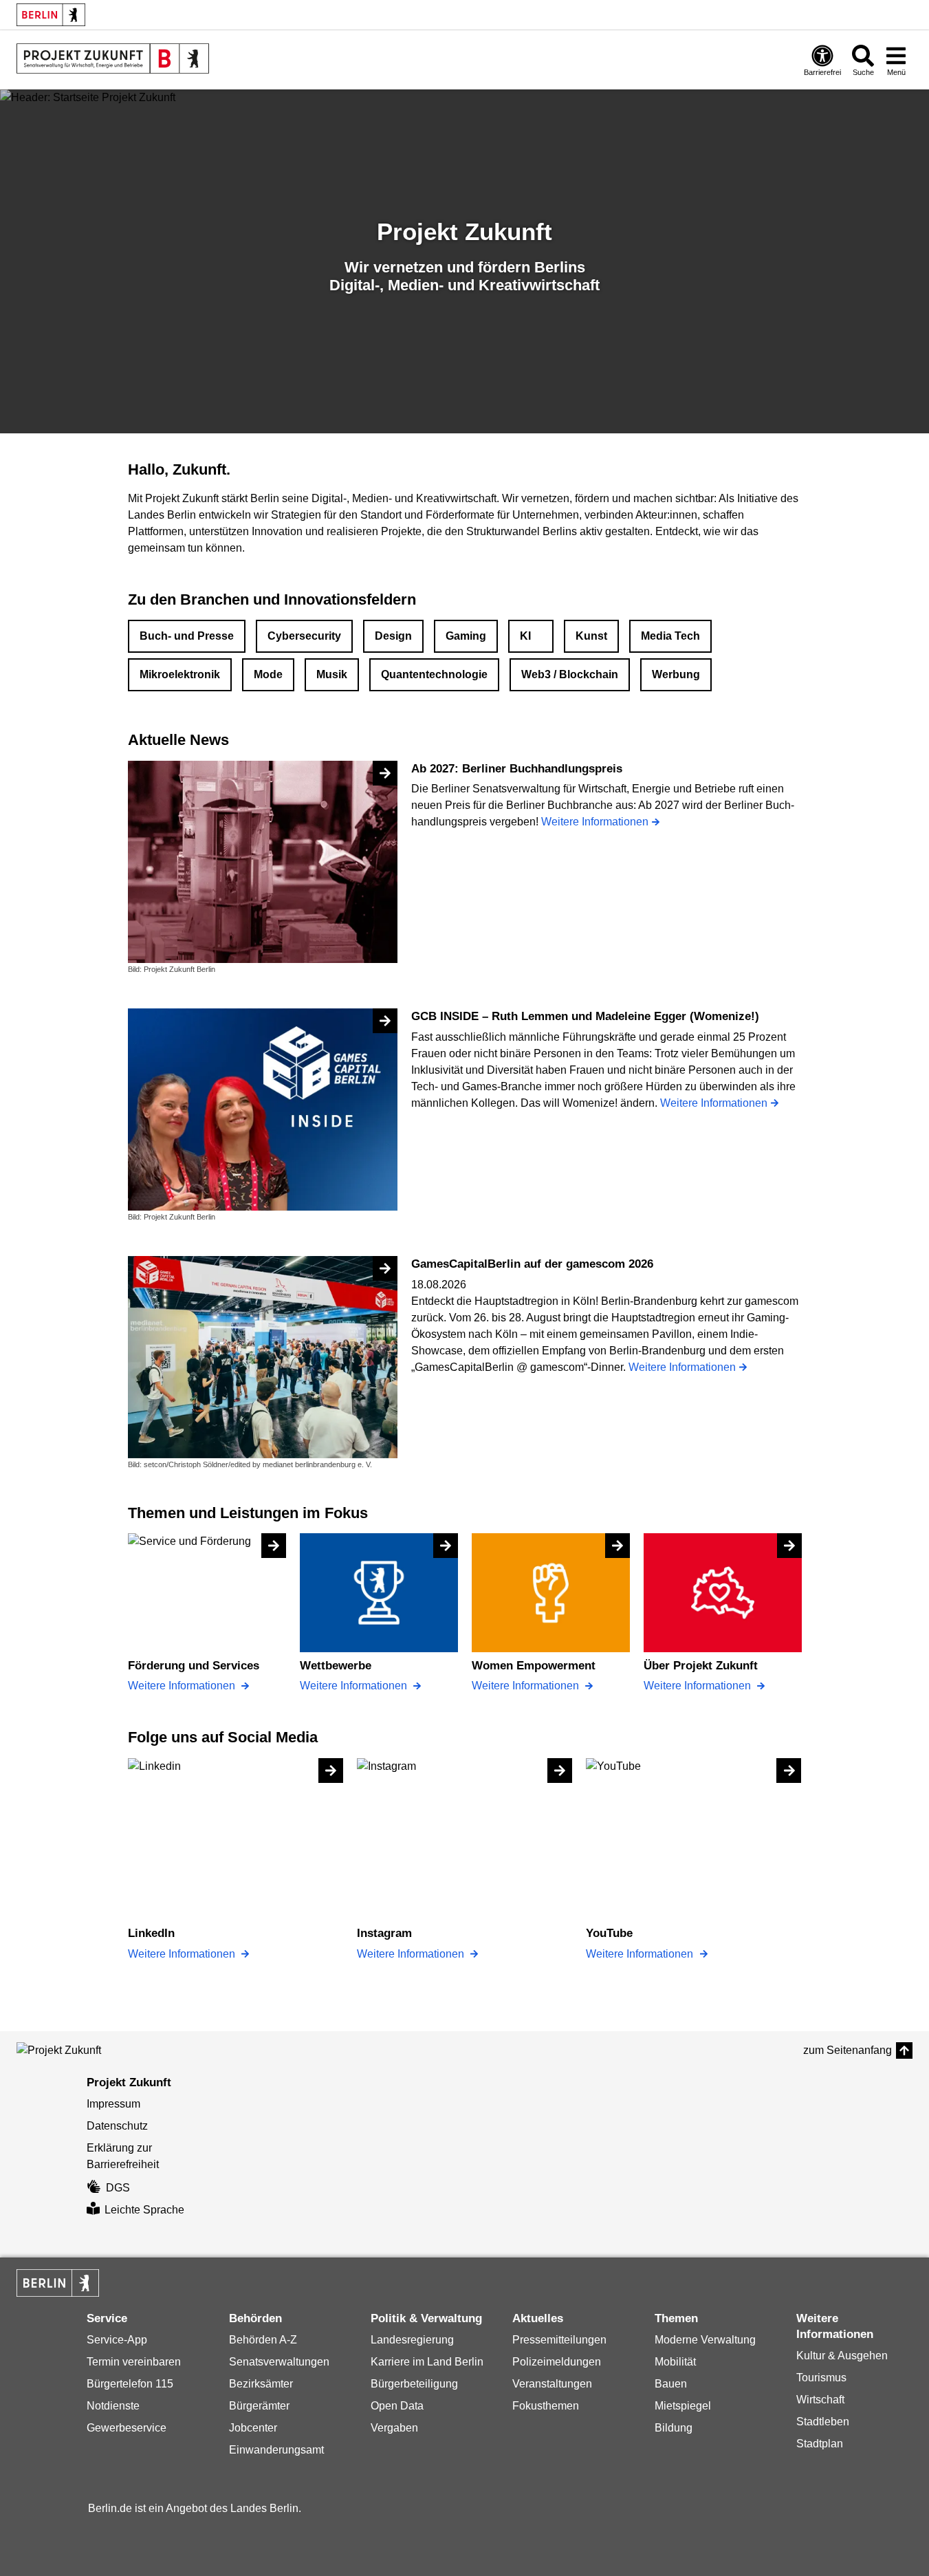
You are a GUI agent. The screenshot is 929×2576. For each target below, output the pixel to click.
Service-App (117, 2340)
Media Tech (670, 636)
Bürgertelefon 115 (130, 2384)
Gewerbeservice (127, 2428)
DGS (118, 2188)
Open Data (397, 2406)
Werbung (676, 674)
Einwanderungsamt (276, 2450)
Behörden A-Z (263, 2340)
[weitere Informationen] (113, 58)
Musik (332, 674)
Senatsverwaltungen (279, 2362)
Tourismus (821, 2378)
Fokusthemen (546, 2406)
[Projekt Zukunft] (78, 2050)
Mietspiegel (683, 2406)
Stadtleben (823, 2422)
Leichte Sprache (144, 2210)
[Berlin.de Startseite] (51, 15)
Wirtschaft (820, 2400)
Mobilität (675, 2362)
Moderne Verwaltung (705, 2340)
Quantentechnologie (434, 674)
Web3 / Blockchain (570, 674)
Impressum (113, 2104)
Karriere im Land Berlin (427, 2362)
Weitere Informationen (183, 1686)
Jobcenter (253, 2428)
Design (393, 636)
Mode (268, 674)
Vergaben (394, 2428)
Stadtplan (820, 2444)
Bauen (671, 2384)
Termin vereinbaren (134, 2362)
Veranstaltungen (552, 2384)
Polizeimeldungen (557, 2362)
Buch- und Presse (187, 636)
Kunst (591, 636)
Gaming (466, 636)
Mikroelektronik (180, 674)
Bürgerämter (259, 2406)
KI (525, 636)
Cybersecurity (304, 636)
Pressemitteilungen (559, 2340)
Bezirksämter (261, 2384)
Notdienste (113, 2406)
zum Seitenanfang (848, 2050)
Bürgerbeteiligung (414, 2384)
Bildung (674, 2428)
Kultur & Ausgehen (842, 2356)
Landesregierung (412, 2340)
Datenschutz (117, 2126)
